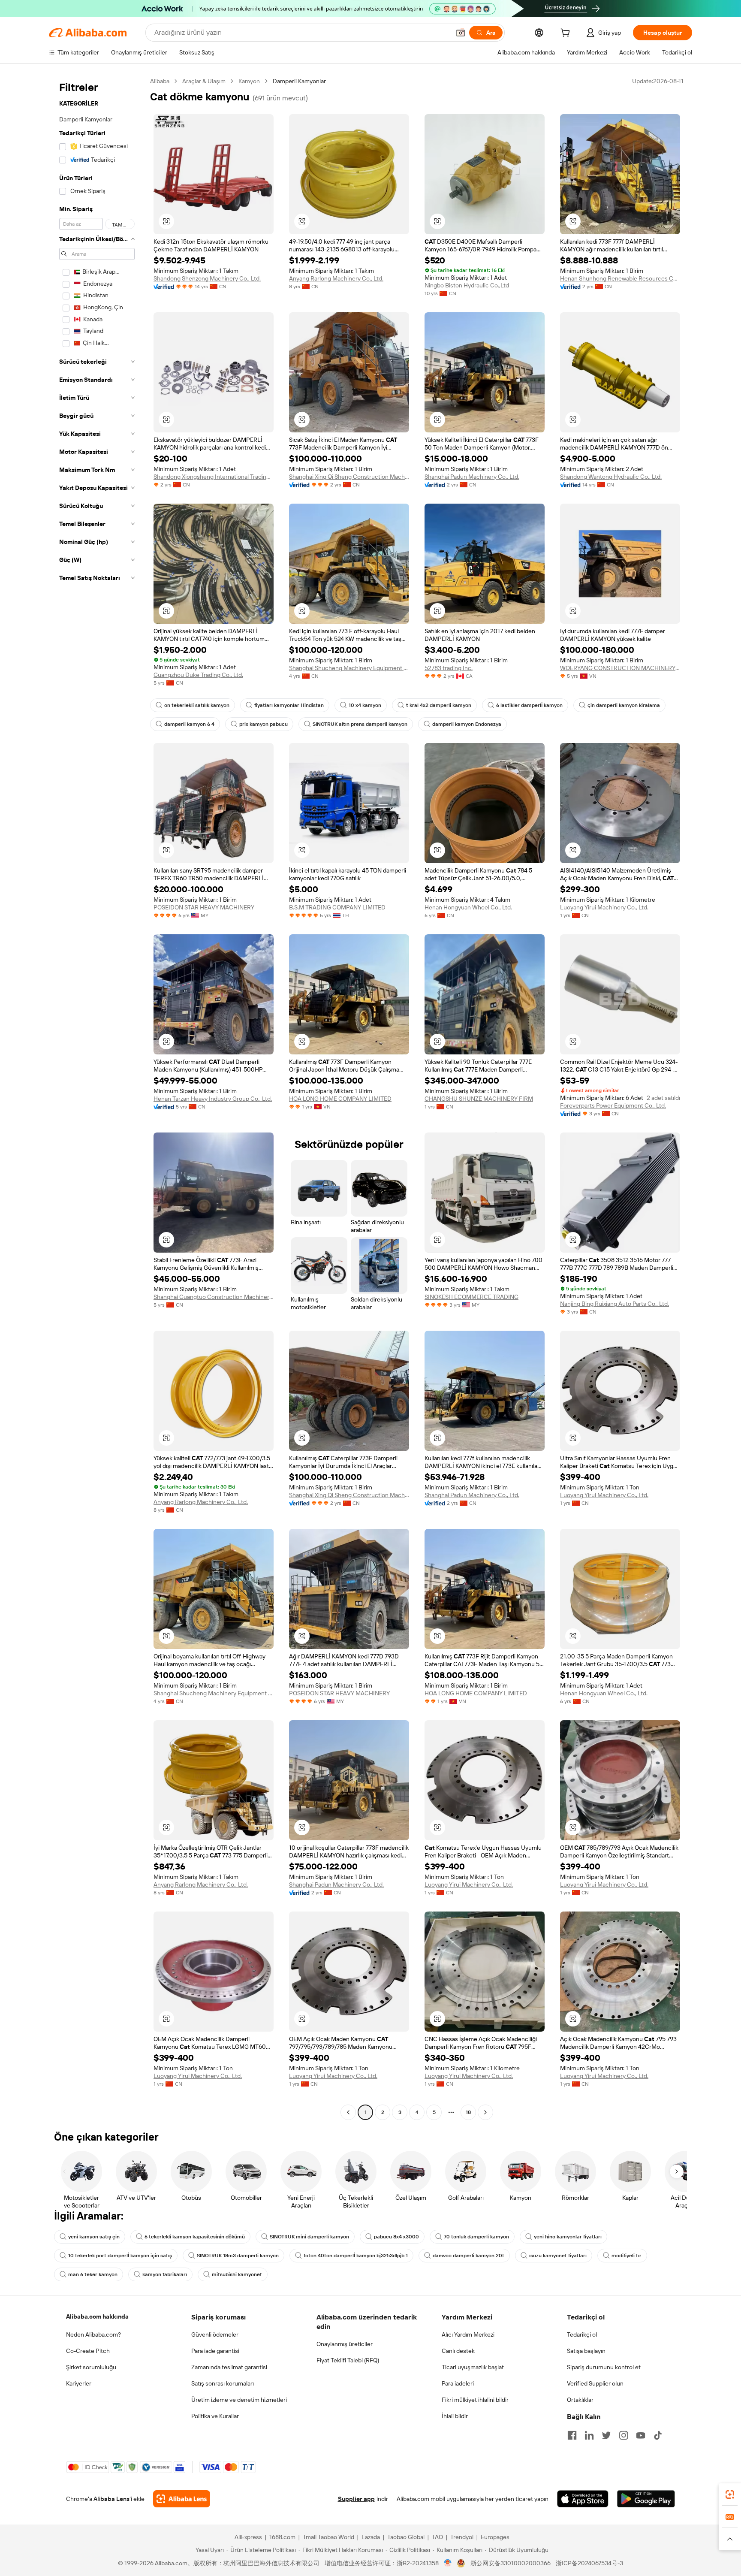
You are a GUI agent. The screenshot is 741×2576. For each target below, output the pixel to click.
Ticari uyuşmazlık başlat (473, 2367)
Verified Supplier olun (595, 2383)
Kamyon (249, 81)
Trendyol (462, 2537)
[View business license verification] (448, 2563)
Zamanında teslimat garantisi (229, 2367)
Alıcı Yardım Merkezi (468, 2334)
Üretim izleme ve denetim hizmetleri (239, 2400)
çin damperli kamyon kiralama (624, 705)
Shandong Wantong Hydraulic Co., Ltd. (611, 477)
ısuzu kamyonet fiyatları (558, 2256)
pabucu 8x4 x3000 (396, 2237)
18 (468, 2112)
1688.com (282, 2537)
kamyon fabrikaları (165, 2274)
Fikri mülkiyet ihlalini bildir (475, 2400)
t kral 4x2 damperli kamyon (439, 705)
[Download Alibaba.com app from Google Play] (646, 2499)
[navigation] (97, 1098)
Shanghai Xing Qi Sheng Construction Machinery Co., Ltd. (349, 477)
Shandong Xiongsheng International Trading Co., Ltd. (214, 477)
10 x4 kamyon (365, 705)
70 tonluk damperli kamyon (476, 2237)
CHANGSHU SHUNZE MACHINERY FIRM (479, 1099)
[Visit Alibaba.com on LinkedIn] (589, 2435)
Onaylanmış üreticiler (345, 2344)
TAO (437, 2537)
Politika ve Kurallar (215, 2416)
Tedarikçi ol (582, 2334)
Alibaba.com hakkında (97, 2316)
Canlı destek (458, 2351)
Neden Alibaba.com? (93, 2334)
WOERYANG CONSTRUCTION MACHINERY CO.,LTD (620, 668)
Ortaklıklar (580, 2400)
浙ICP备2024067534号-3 (589, 2563)
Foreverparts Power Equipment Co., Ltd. (613, 1105)
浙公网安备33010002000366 (511, 2563)
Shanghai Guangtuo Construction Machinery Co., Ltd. (214, 1297)
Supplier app (356, 2499)
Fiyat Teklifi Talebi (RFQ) (348, 2360)
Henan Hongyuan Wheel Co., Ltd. (468, 907)
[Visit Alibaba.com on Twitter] (606, 2435)
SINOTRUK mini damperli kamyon (309, 2237)
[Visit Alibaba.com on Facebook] (572, 2435)
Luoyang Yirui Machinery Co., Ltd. (604, 907)
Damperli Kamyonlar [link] (299, 81)
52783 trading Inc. (449, 668)
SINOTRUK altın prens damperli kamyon (360, 724)
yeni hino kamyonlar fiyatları (568, 2237)
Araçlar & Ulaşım (204, 81)
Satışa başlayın (586, 2351)
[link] (730, 2494)
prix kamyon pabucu (264, 724)
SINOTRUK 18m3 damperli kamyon (238, 2256)
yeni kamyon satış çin (94, 2237)
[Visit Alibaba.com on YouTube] (641, 2435)
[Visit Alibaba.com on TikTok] (658, 2435)
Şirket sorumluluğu (91, 2367)
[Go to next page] (485, 2112)
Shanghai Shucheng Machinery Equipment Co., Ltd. (349, 668)
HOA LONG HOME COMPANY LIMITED (340, 1099)
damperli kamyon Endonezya (467, 724)
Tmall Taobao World (328, 2537)
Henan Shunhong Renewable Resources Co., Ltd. (620, 278)
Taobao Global (406, 2537)
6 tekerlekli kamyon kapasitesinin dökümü (195, 2237)
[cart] (567, 34)
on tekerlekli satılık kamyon (197, 705)
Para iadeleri (458, 2383)
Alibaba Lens (111, 2499)
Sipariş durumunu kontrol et (604, 2367)
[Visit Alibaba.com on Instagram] (624, 2435)
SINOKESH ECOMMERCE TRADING (471, 1297)
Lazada (371, 2537)
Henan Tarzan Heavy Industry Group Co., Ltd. (213, 1099)
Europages (495, 2537)
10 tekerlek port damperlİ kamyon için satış (120, 2256)
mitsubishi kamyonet (237, 2274)
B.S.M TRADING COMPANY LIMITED (337, 907)
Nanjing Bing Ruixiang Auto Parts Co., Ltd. (614, 1304)
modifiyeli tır (627, 2256)
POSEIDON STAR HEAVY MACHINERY (204, 907)
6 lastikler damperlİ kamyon (529, 705)
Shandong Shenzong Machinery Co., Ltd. (207, 278)
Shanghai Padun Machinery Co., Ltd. (472, 477)
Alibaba (160, 81)
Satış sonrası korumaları (223, 2383)
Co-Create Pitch (88, 2351)
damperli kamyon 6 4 (189, 724)
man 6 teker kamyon (93, 2274)
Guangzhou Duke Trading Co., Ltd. (198, 675)
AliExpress (248, 2537)
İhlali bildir (455, 2416)
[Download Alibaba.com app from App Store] (583, 2499)
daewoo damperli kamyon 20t (468, 2256)
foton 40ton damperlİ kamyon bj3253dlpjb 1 (356, 2256)
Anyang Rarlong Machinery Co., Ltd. (336, 278)
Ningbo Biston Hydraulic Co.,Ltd (467, 285)
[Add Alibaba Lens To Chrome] (182, 2499)
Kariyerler (79, 2383)
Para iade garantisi (215, 2351)
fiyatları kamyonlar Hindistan (289, 705)
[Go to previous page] (348, 2112)
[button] (461, 33)
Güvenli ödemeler (215, 2334)
